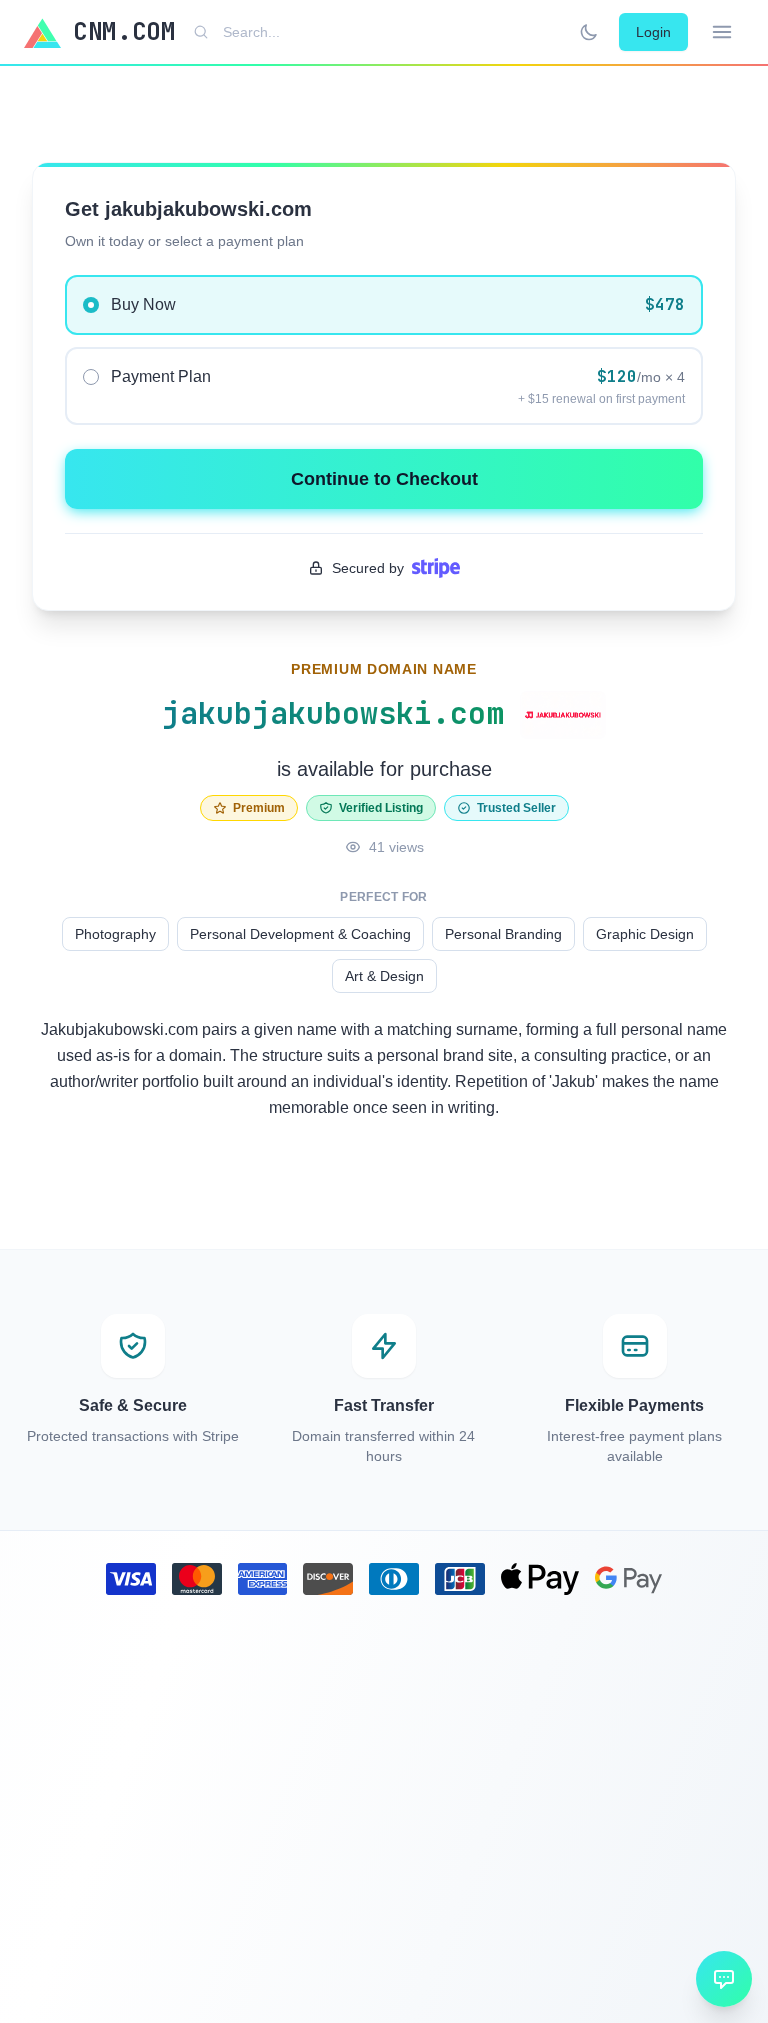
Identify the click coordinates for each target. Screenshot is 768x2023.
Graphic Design (645, 934)
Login (653, 32)
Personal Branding (503, 934)
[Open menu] (722, 32)
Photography (115, 934)
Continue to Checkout (384, 479)
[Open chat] (724, 1979)
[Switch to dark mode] (589, 32)
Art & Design (384, 976)
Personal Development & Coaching (300, 934)
